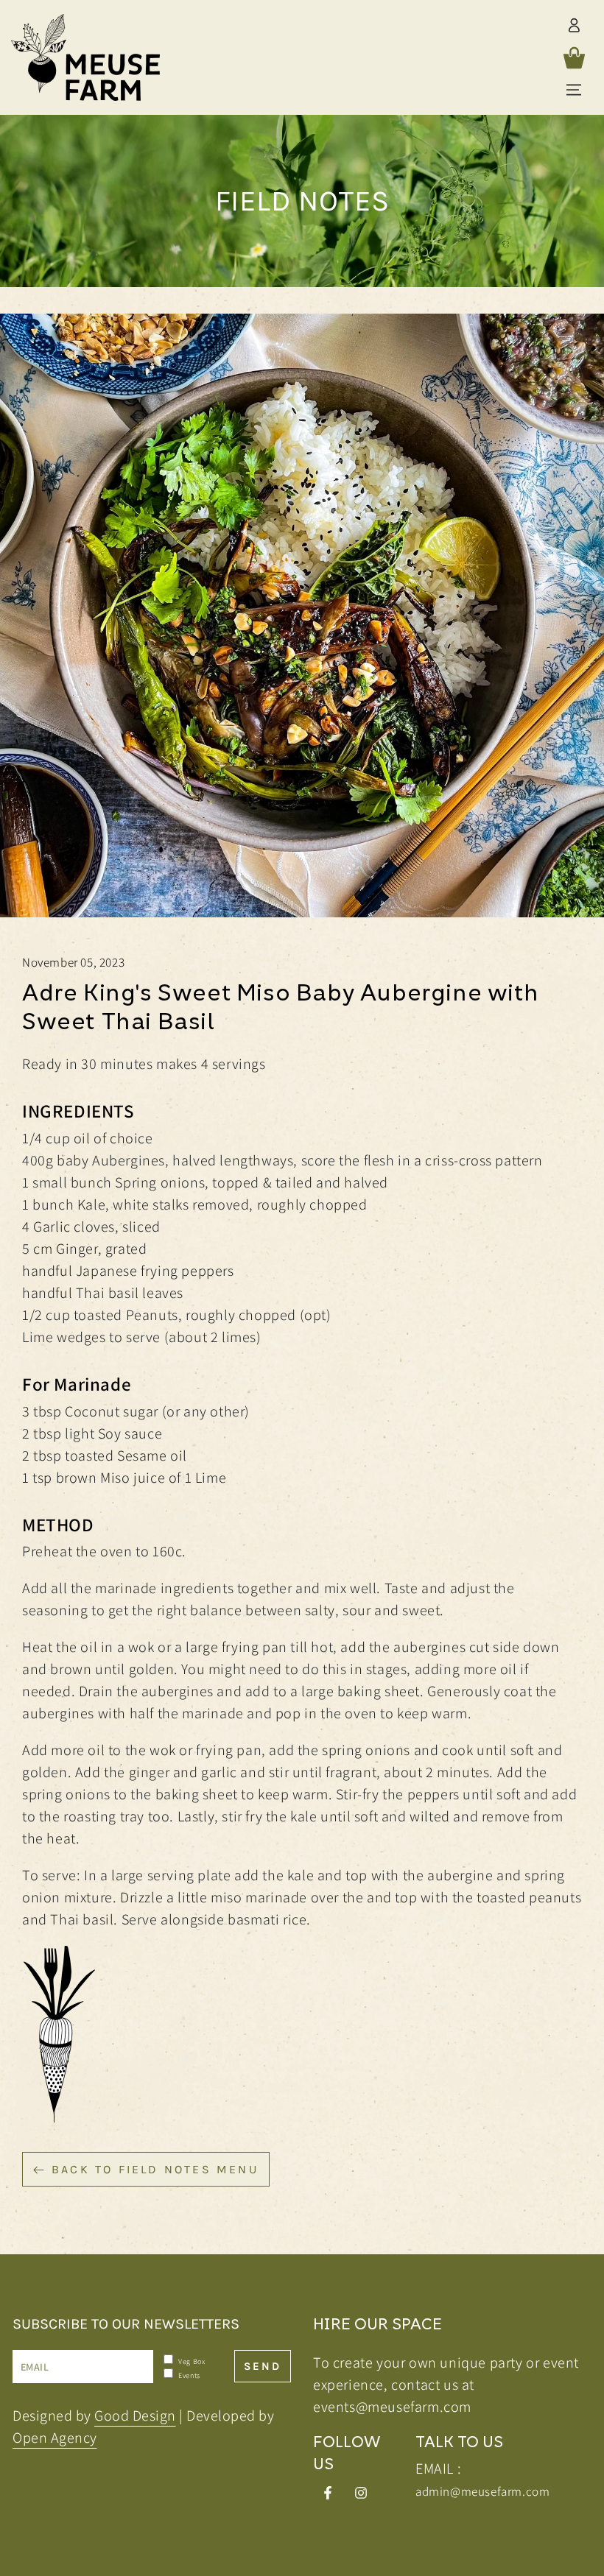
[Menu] (574, 90)
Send (263, 2366)
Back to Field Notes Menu (155, 2169)
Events (189, 2375)
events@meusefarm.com (392, 2407)
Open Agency (55, 2438)
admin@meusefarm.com (482, 2491)
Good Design (135, 2416)
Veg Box (191, 2361)
